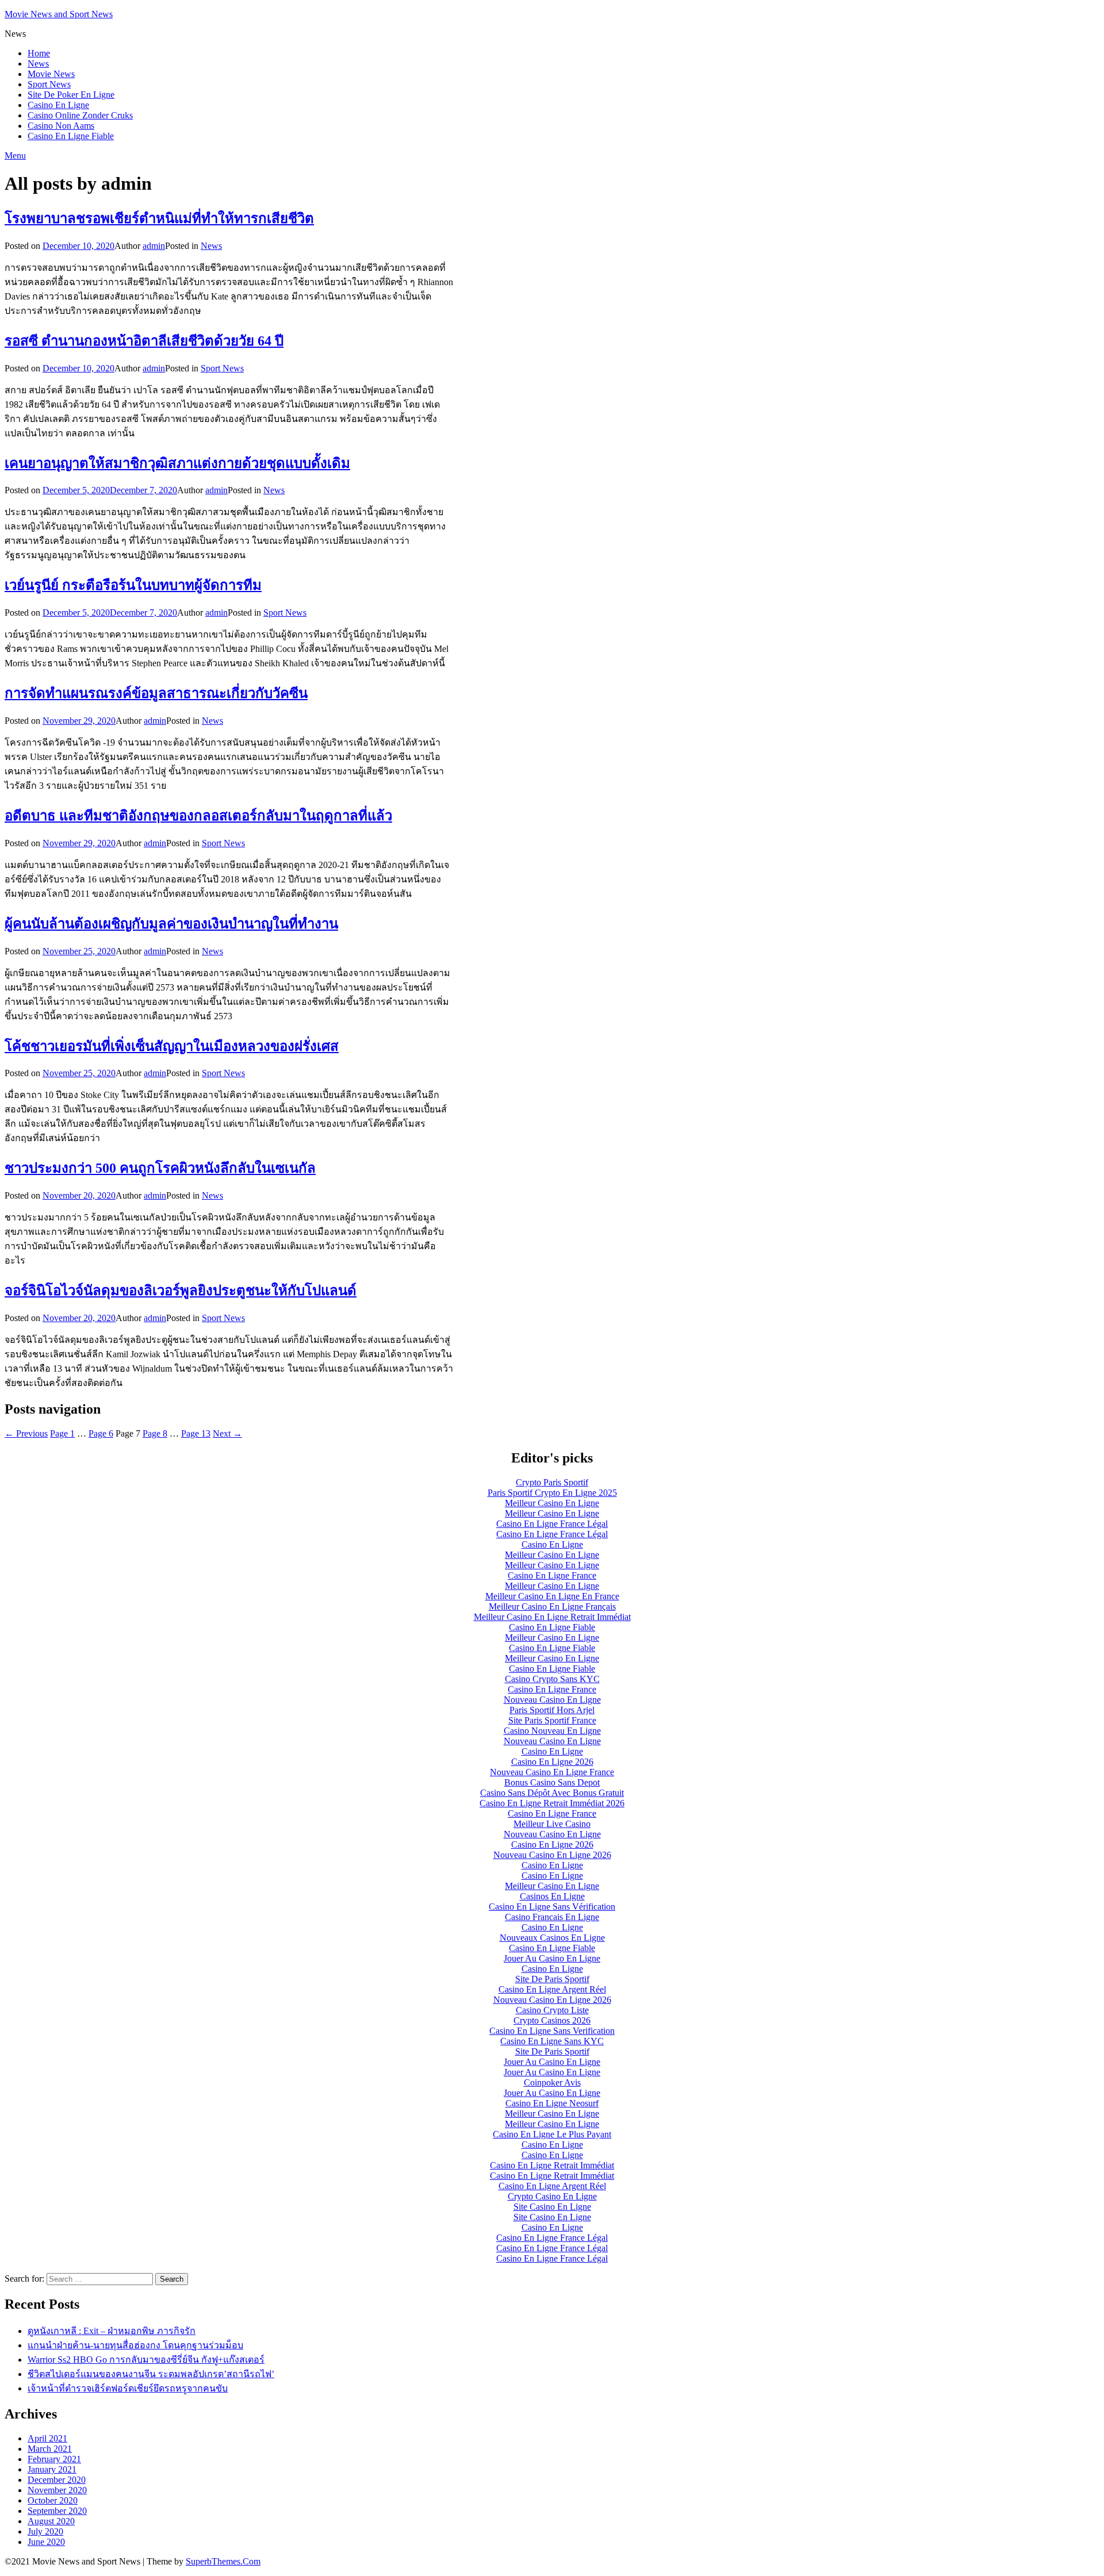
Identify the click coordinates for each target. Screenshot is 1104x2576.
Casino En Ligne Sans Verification (552, 2031)
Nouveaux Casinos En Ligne (552, 1938)
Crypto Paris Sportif (552, 1482)
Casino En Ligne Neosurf (552, 2103)
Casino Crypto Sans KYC (552, 1679)
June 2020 (46, 2542)
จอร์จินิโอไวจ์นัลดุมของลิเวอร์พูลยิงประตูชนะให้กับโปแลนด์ (181, 1291)
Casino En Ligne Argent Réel (552, 1989)
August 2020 (51, 2521)
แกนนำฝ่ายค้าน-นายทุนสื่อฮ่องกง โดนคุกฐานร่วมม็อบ (135, 2345)
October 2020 (53, 2500)
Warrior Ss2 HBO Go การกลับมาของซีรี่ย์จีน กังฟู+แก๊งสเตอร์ (146, 2360)
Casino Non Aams (61, 126)
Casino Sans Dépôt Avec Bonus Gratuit (552, 1793)
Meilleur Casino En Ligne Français (552, 1606)
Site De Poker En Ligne (71, 95)
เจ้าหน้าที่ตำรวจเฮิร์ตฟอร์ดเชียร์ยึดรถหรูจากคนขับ (128, 2388)
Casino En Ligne (58, 105)
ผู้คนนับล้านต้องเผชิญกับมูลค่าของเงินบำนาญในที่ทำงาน (171, 924)
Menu (15, 156)
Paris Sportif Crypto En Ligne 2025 (552, 1493)
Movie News (51, 74)
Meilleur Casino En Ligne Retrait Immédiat (552, 1617)
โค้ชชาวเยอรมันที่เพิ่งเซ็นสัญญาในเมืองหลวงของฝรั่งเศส (172, 1046)
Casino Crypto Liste (552, 2010)
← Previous (26, 1433)
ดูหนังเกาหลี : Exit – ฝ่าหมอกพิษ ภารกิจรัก (112, 2331)
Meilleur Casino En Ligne (552, 1503)
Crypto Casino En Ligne (552, 2196)
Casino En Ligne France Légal (552, 1524)
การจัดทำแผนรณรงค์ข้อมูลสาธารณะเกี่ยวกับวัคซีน (156, 693)
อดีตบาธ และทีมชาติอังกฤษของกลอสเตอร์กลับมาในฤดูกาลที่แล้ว (198, 816)
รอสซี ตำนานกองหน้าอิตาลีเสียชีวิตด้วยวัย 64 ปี (144, 341)
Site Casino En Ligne (552, 2207)
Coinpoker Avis (552, 2082)
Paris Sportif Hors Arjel (552, 1710)
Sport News (49, 84)
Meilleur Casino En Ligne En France (552, 1596)
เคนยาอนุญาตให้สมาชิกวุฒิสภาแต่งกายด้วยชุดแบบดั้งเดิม (177, 463)
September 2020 (57, 2511)
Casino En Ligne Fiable (71, 136)
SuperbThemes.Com (223, 2561)
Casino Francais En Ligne (552, 1917)
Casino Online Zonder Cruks (80, 115)
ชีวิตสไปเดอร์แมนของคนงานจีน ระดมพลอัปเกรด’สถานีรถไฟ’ (151, 2374)
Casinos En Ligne (552, 1896)
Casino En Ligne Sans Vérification (552, 1907)
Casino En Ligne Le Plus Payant (552, 2134)
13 (196, 1433)
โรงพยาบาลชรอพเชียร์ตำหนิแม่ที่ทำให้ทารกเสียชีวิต (159, 218)
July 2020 (45, 2531)
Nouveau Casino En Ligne (552, 1700)
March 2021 (50, 2449)
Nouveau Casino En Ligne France (552, 1772)
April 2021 (47, 2438)
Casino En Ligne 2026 (552, 1762)
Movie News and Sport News (59, 14)
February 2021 (54, 2459)
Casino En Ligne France (552, 1575)
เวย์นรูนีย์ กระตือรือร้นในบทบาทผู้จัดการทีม (133, 585)
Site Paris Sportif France (552, 1720)
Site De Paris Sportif (552, 1979)
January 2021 (52, 2469)
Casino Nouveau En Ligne (552, 1731)
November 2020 (57, 2490)
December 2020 (57, 2480)
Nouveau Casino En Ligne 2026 (552, 1855)
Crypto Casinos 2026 (552, 2020)
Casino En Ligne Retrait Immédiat (552, 2165)
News (38, 64)
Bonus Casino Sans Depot (552, 1782)
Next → (227, 1433)
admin (154, 246)
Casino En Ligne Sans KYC (552, 2041)
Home (39, 53)
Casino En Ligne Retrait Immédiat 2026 (552, 1803)
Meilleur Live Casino (552, 1824)
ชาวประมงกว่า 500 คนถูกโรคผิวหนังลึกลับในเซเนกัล (160, 1168)
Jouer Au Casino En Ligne (552, 1958)
